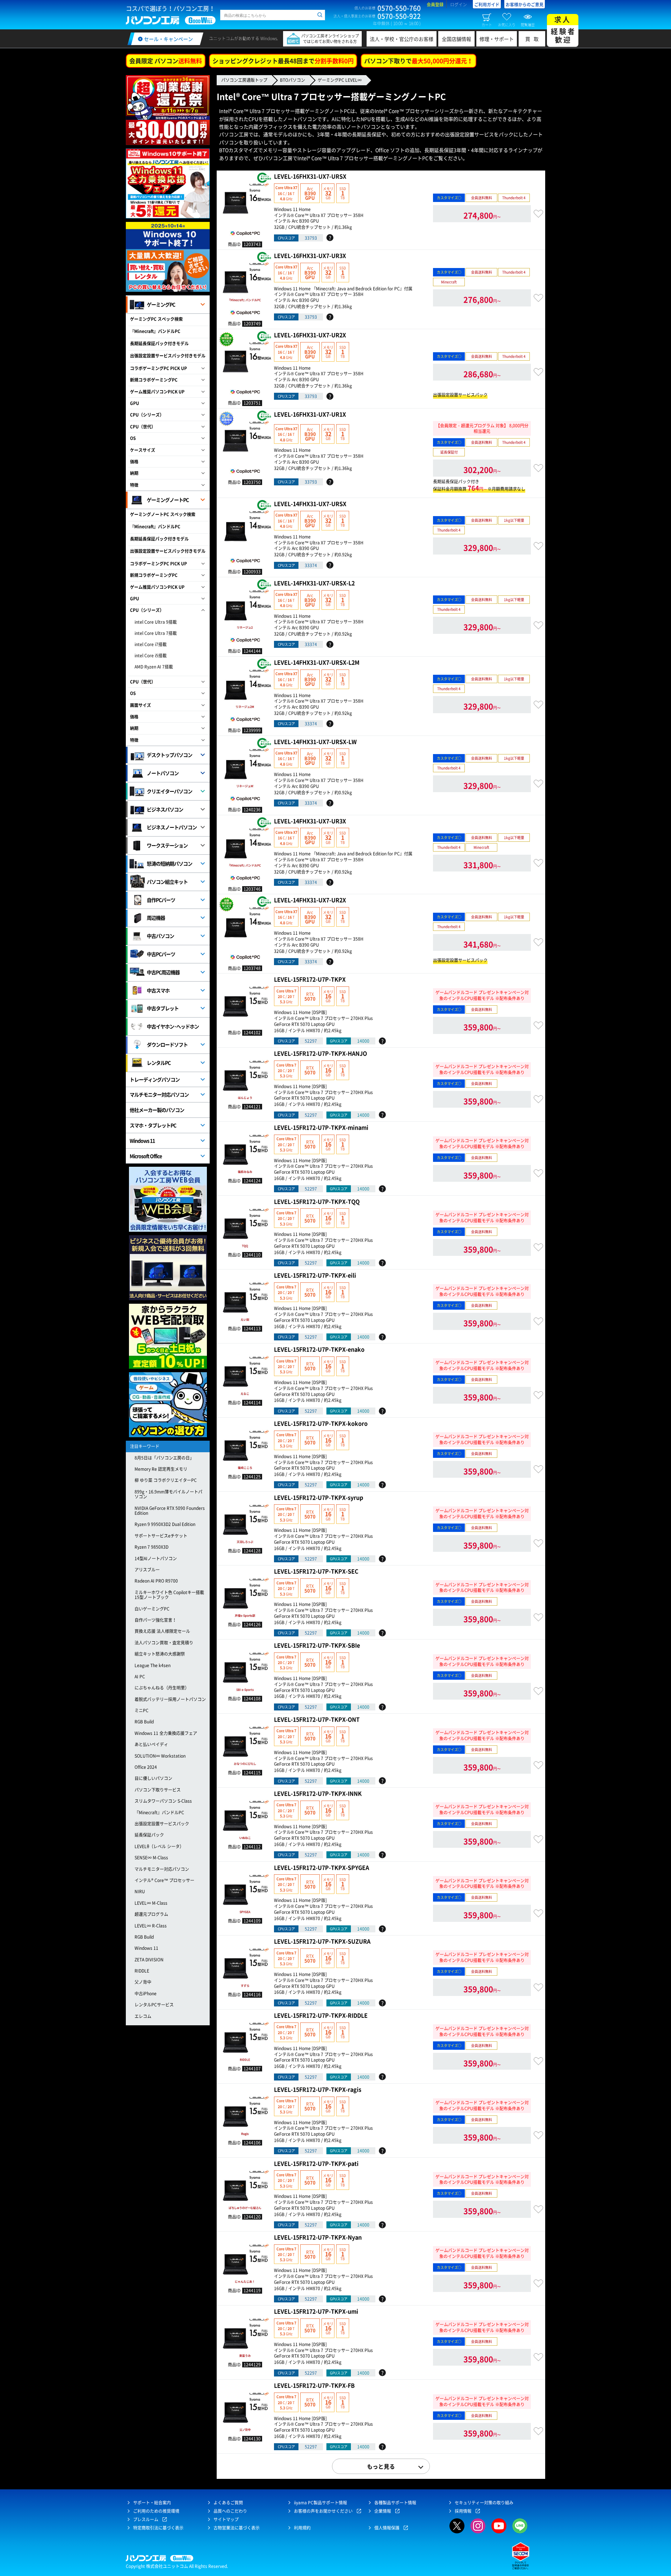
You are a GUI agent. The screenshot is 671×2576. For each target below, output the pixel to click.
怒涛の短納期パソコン (169, 863)
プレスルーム (146, 2519)
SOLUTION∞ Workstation (160, 1756)
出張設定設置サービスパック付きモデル (168, 356)
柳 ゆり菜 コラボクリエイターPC (166, 1480)
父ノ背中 (143, 1982)
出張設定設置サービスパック (162, 1824)
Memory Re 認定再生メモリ (161, 1469)
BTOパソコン (293, 80)
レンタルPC (159, 1063)
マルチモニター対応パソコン (159, 1094)
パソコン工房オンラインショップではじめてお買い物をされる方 (330, 39)
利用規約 (302, 2528)
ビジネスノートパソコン (172, 827)
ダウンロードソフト (167, 1044)
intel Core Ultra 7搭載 (156, 633)
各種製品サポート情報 (395, 2503)
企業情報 (383, 2511)
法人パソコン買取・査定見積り (164, 1643)
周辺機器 (156, 918)
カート (487, 24)
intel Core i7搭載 (151, 644)
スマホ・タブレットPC (153, 1125)
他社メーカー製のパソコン (157, 1110)
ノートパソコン (163, 773)
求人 (563, 30)
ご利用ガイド (487, 5)
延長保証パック (149, 1835)
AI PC (140, 1677)
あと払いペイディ (151, 1744)
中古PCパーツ (161, 954)
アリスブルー (147, 1570)
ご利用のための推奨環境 (156, 2511)
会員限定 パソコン (166, 61)
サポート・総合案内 (152, 2503)
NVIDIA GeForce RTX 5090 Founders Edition (170, 1511)
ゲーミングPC (161, 304)
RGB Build (144, 1722)
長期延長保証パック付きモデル (159, 343)
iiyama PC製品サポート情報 (320, 2503)
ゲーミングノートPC (168, 500)
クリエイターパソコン (169, 791)
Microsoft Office (146, 1156)
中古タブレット (163, 1008)
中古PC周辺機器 (163, 972)
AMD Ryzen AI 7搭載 (154, 667)
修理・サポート (497, 39)
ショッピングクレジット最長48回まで (283, 61)
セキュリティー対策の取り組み (484, 2503)
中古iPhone (146, 1993)
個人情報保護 (387, 2528)
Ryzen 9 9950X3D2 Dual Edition (165, 1524)
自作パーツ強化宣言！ (156, 1620)
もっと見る (381, 2466)
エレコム (143, 2016)
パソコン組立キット (167, 882)
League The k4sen (153, 1665)
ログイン (459, 5)
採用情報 (463, 2511)
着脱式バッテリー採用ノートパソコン (170, 1699)
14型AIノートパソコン (156, 1558)
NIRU (140, 1891)
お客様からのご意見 (525, 5)
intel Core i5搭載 (151, 656)
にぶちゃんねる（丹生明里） (162, 1688)
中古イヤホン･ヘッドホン (173, 1026)
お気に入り (507, 24)
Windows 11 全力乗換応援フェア (166, 1733)
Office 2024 (146, 1767)
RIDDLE (142, 1971)
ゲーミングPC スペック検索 (156, 319)
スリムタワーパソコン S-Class (163, 1801)
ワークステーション (167, 845)
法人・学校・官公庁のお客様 (402, 39)
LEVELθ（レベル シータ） (159, 1846)
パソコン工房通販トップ (244, 80)
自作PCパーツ (161, 900)
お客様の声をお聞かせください (323, 2511)
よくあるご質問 (228, 2503)
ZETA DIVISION (149, 1960)
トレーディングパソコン (155, 1079)
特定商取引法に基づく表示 (158, 2528)
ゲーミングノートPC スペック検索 (163, 514)
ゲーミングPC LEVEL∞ (340, 80)
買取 (534, 39)
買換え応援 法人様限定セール (162, 1631)
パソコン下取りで (419, 61)
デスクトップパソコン (169, 755)
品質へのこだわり (230, 2511)
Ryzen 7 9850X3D (151, 1547)
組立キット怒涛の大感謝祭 (160, 1654)
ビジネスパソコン (165, 809)
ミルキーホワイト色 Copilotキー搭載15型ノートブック (169, 1595)
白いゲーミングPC (152, 1609)
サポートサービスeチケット (161, 1536)
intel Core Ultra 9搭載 (156, 622)
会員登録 (435, 5)
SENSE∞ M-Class (151, 1858)
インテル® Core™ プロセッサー (164, 1880)
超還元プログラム (151, 1914)
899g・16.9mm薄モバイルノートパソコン (168, 1494)
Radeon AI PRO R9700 (156, 1581)
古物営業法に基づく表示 (237, 2528)
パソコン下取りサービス (158, 1790)
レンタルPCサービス (154, 2005)
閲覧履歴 (528, 24)
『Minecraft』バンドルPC (155, 331)
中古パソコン (160, 936)
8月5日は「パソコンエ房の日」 (164, 1458)
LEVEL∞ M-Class (151, 1903)
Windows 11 (142, 1141)
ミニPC (142, 1710)
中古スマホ (158, 990)
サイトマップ (226, 2519)
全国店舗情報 (456, 39)
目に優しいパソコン (153, 1778)
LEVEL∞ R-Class (151, 1926)
